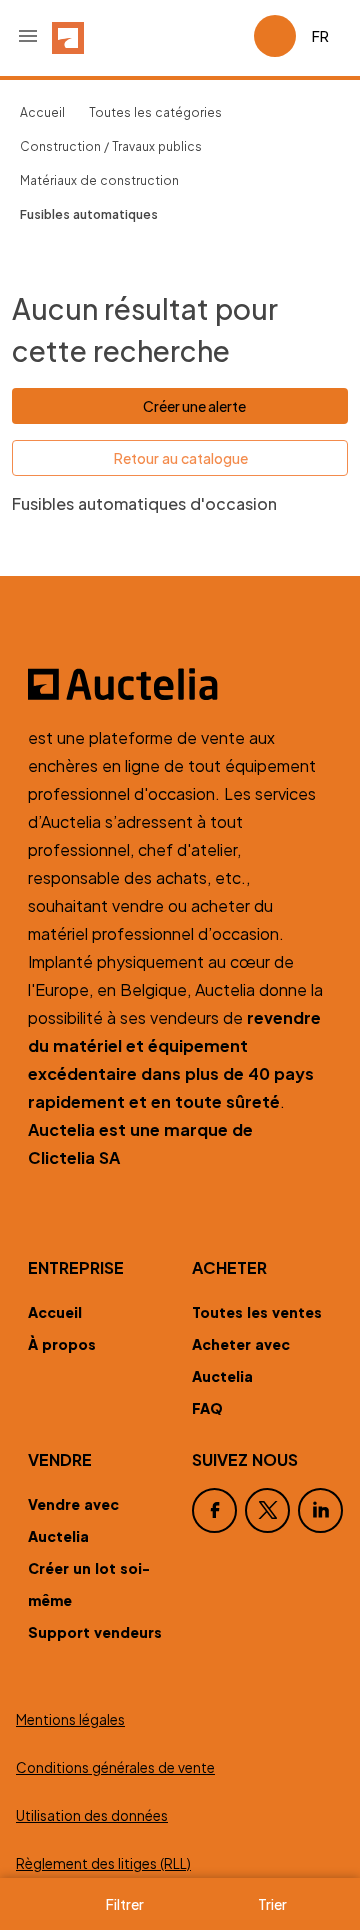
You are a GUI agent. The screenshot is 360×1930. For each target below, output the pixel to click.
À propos (62, 1344)
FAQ (207, 1408)
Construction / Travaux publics (111, 146)
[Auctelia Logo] (180, 684)
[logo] (68, 36)
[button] (28, 36)
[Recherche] (182, 36)
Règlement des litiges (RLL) (103, 1863)
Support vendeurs (95, 1632)
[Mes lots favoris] (230, 36)
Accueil (42, 112)
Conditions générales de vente (115, 1767)
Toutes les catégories (155, 112)
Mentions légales (70, 1719)
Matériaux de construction (99, 180)
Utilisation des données (92, 1815)
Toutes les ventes (257, 1312)
